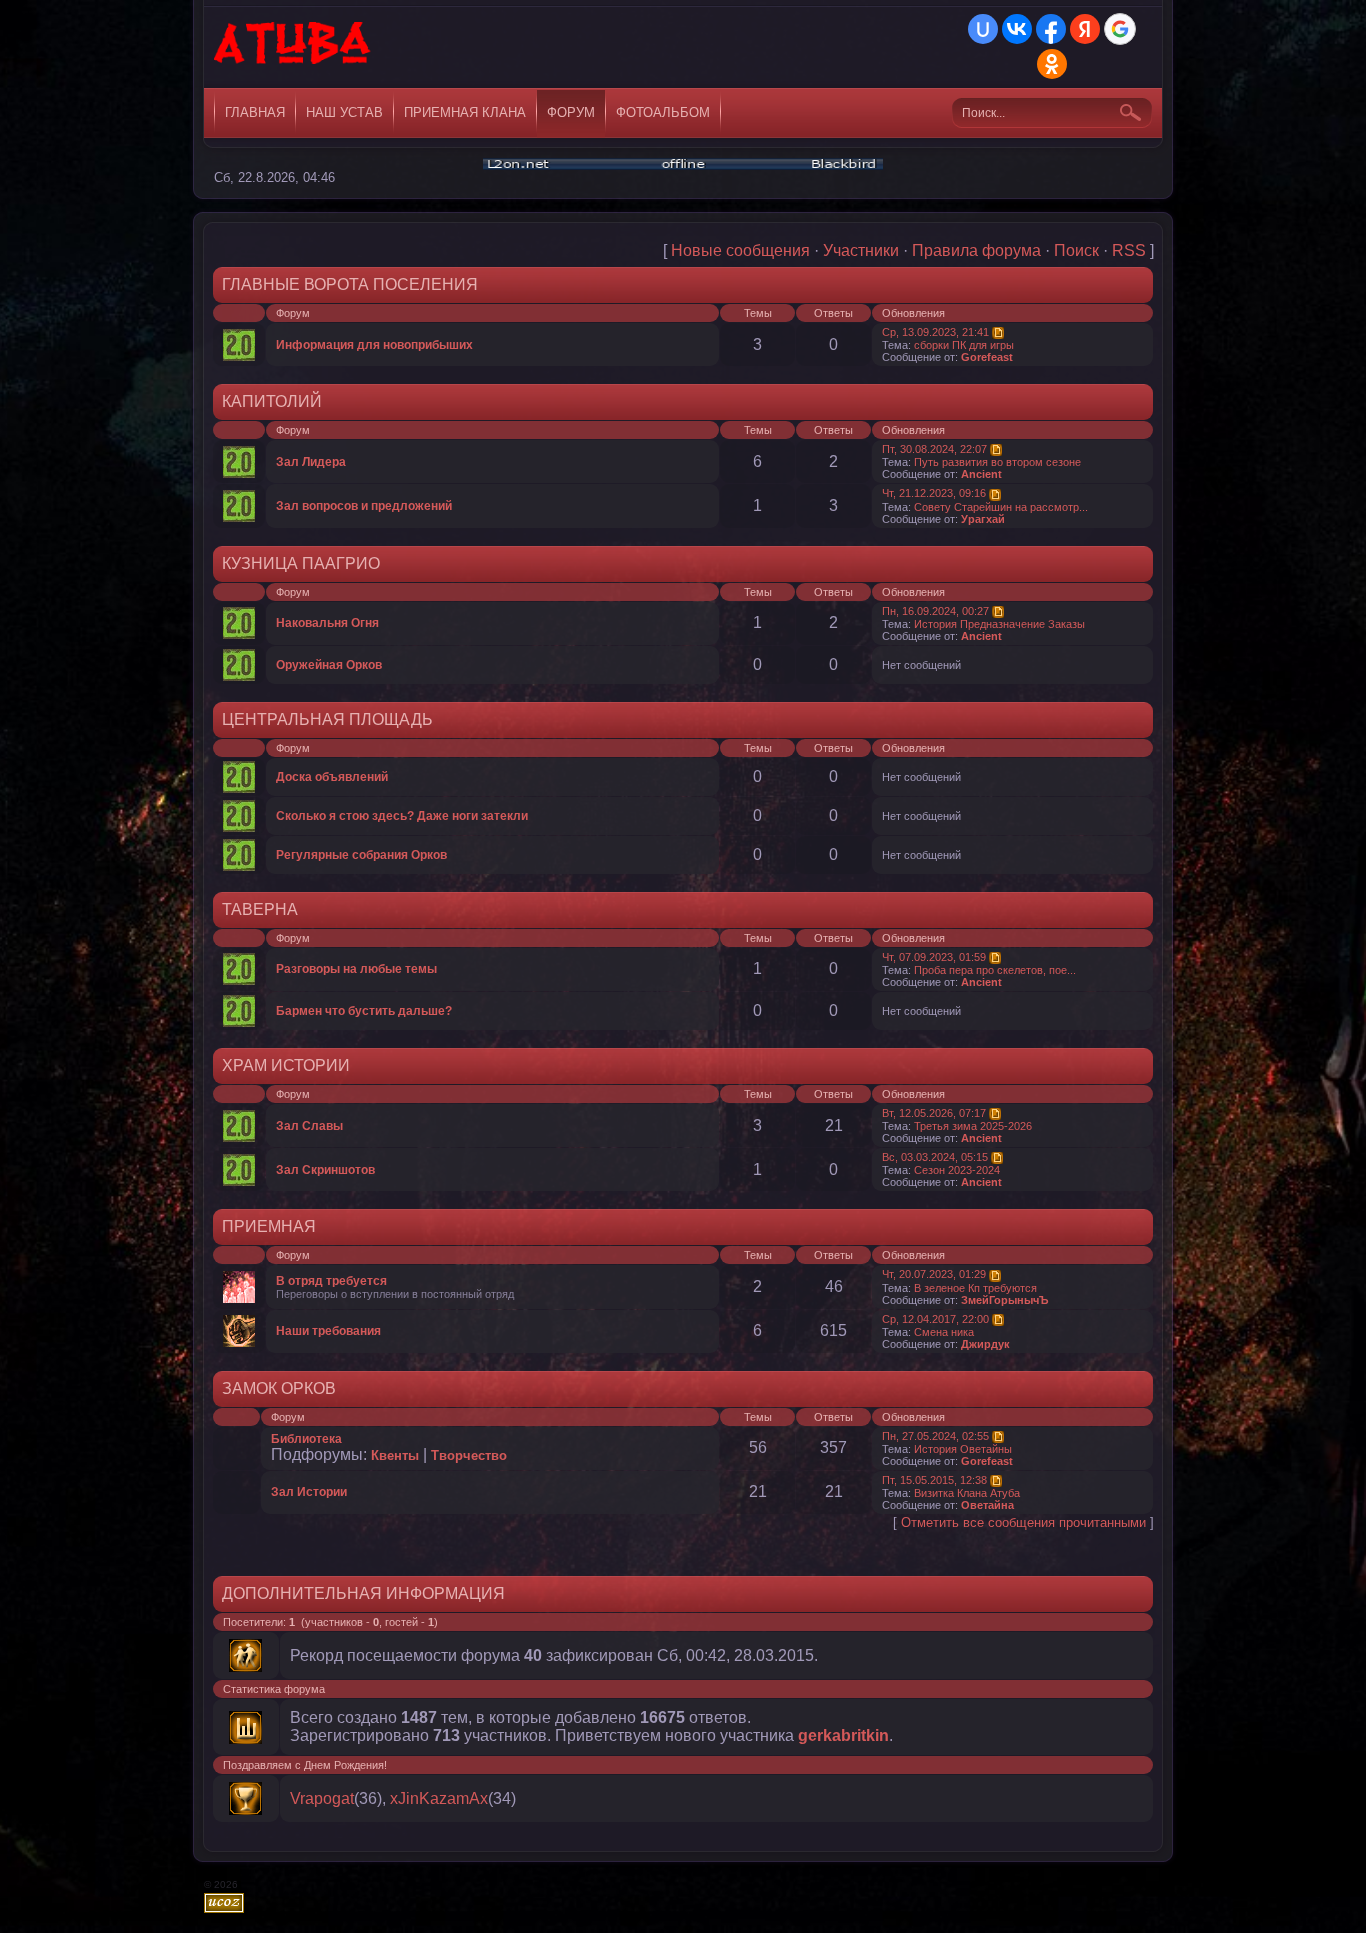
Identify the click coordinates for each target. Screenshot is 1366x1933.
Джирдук (985, 1344)
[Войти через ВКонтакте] (1017, 29)
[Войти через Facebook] (1051, 29)
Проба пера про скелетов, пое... (995, 970)
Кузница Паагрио (301, 563)
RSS (1129, 250)
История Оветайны (963, 1449)
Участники (861, 250)
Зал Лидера (311, 462)
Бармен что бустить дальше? (364, 1011)
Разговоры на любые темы (356, 969)
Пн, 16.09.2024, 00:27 (935, 611)
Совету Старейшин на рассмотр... (1001, 507)
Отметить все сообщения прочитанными (1023, 1522)
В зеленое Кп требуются (975, 1288)
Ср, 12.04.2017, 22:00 (935, 1319)
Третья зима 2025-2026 (973, 1126)
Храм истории (286, 1065)
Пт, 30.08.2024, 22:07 (934, 449)
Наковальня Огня (327, 623)
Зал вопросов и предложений (364, 506)
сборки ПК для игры (964, 345)
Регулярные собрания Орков (361, 855)
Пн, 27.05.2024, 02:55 (935, 1436)
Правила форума (976, 250)
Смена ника (944, 1332)
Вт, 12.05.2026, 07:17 (934, 1113)
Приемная (269, 1226)
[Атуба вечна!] (293, 50)
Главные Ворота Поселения (350, 284)
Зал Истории (309, 1492)
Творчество (469, 1455)
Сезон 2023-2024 (957, 1170)
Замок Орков (279, 1388)
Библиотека (306, 1439)
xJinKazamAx (439, 1798)
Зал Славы (309, 1126)
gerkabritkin (843, 1735)
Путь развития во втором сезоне (997, 462)
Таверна (260, 909)
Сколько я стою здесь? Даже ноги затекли (402, 816)
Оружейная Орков (329, 665)
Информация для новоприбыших (374, 345)
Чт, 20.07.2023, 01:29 (934, 1274)
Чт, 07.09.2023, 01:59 (934, 957)
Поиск (1076, 250)
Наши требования (328, 1331)
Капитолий (272, 401)
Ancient (981, 474)
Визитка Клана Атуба (967, 1493)
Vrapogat (322, 1798)
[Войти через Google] (1120, 29)
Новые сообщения (740, 250)
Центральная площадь (327, 719)
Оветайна (987, 1505)
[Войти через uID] (983, 29)
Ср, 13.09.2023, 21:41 (935, 332)
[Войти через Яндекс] (1085, 29)
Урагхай (983, 519)
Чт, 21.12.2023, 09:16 (934, 493)
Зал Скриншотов (325, 1170)
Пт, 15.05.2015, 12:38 (934, 1480)
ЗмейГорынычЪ (1005, 1300)
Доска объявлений (332, 777)
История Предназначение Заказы (999, 624)
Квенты (395, 1455)
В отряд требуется (331, 1281)
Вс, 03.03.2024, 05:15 (935, 1157)
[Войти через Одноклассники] (1052, 64)
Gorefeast (987, 357)
